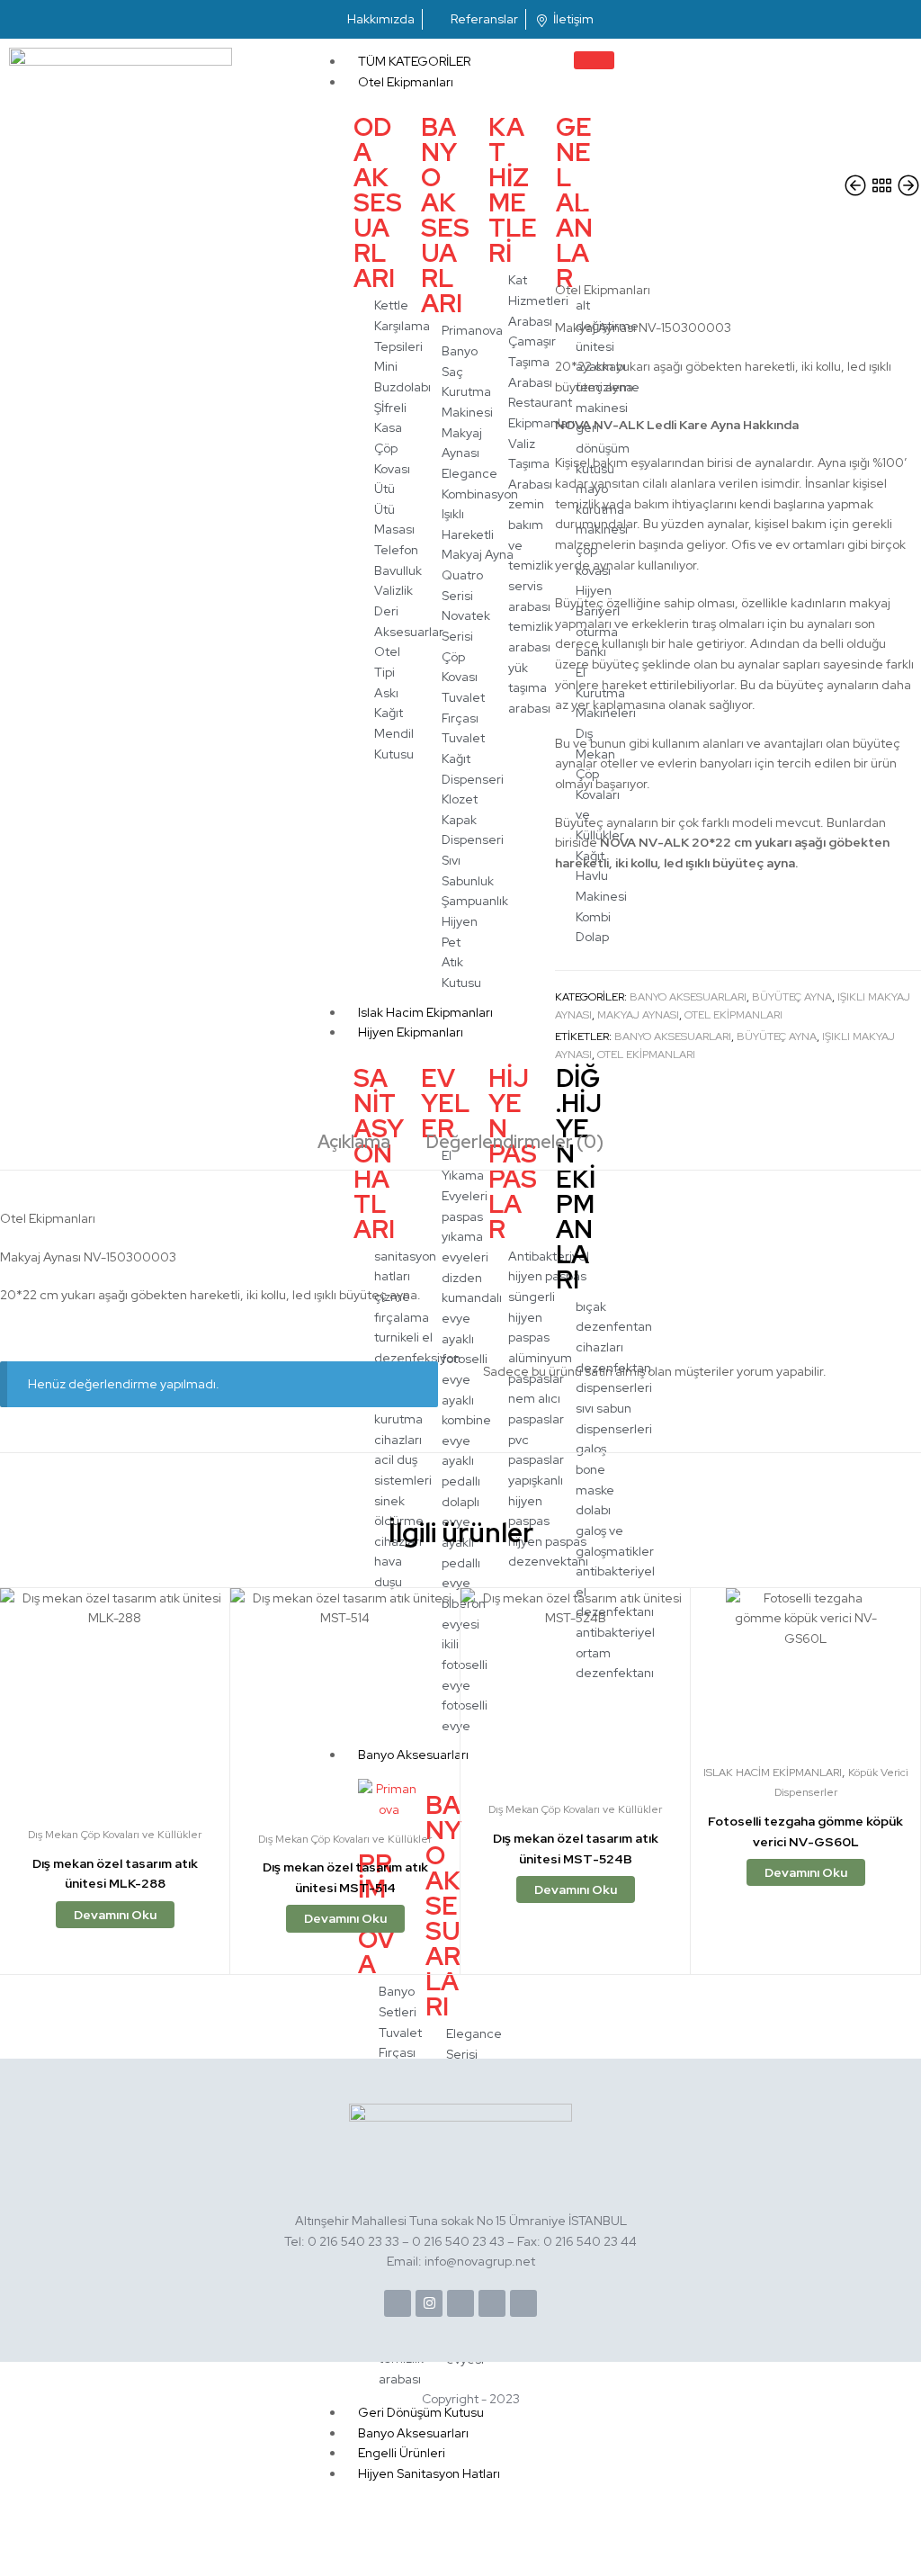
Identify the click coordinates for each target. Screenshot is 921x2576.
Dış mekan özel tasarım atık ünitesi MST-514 (345, 1877)
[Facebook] (398, 2303)
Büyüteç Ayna (792, 997)
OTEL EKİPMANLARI (646, 1055)
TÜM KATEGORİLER (414, 61)
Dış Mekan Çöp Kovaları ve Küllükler (115, 1835)
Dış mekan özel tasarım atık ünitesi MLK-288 (115, 1874)
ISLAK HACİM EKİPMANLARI (773, 1773)
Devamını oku (115, 1915)
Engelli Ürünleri (402, 2453)
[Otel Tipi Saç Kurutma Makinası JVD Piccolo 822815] (908, 186)
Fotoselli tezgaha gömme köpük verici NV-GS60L (805, 1831)
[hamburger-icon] (594, 60)
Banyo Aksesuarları (688, 997)
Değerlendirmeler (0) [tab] (515, 1142)
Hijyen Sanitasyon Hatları (429, 2473)
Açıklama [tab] (354, 1142)
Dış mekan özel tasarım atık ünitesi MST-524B (576, 1849)
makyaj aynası (638, 1015)
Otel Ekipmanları (406, 82)
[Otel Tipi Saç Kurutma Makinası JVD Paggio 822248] (857, 186)
